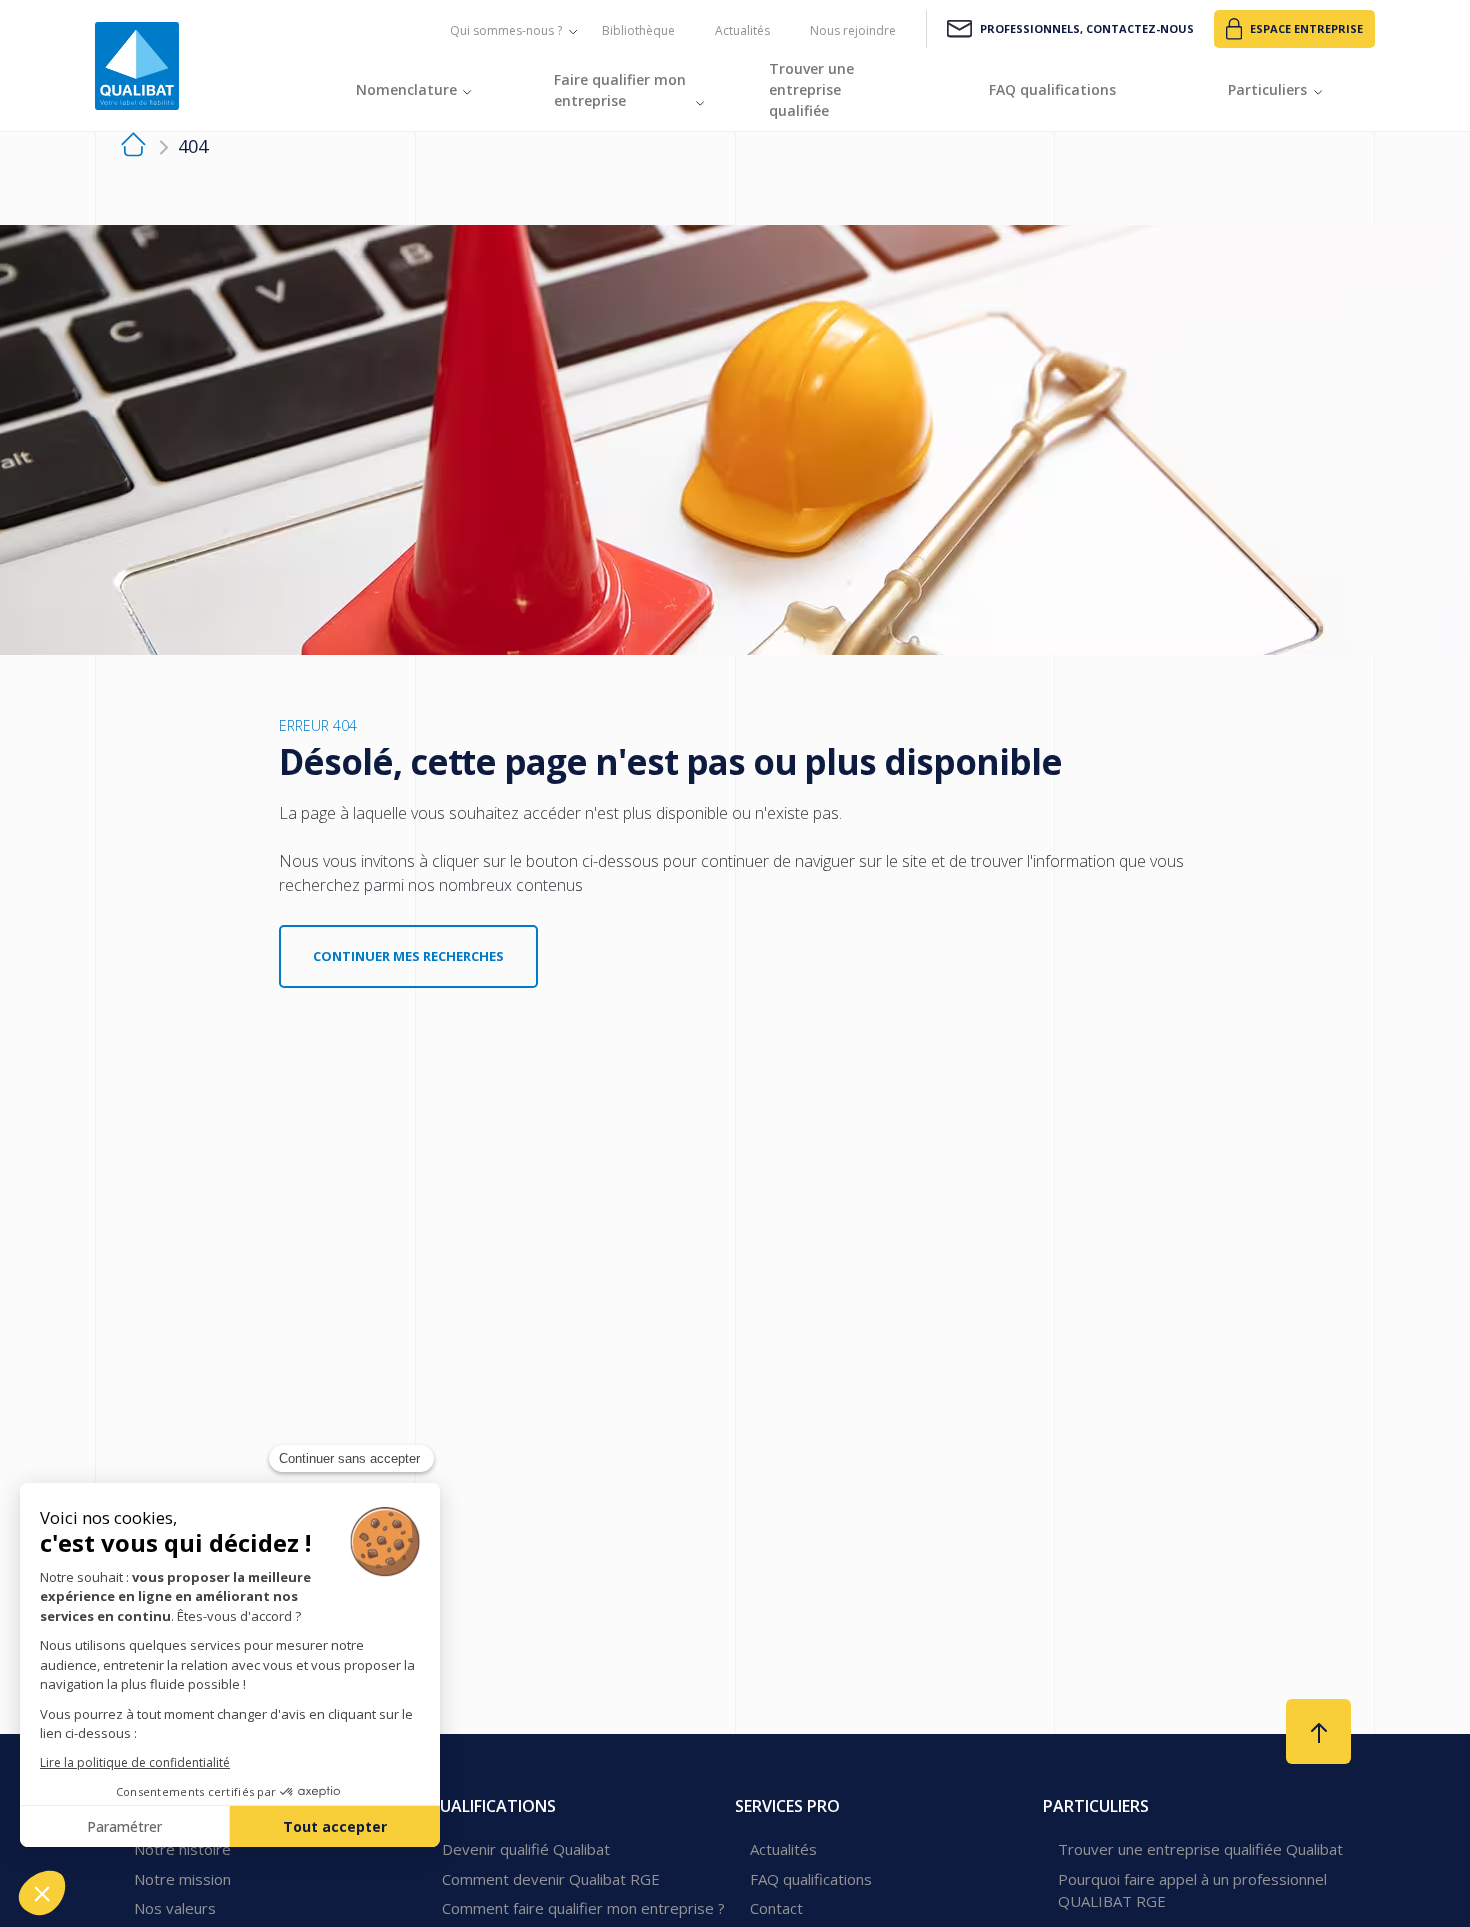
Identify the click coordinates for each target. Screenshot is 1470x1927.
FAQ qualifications (811, 1879)
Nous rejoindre (853, 30)
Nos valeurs (175, 1908)
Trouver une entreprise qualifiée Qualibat (1200, 1849)
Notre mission (182, 1879)
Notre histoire (182, 1849)
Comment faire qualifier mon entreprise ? (583, 1908)
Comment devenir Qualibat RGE (551, 1879)
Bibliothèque (638, 30)
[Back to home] (137, 66)
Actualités (742, 30)
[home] (133, 147)
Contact (776, 1908)
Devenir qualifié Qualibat (526, 1849)
